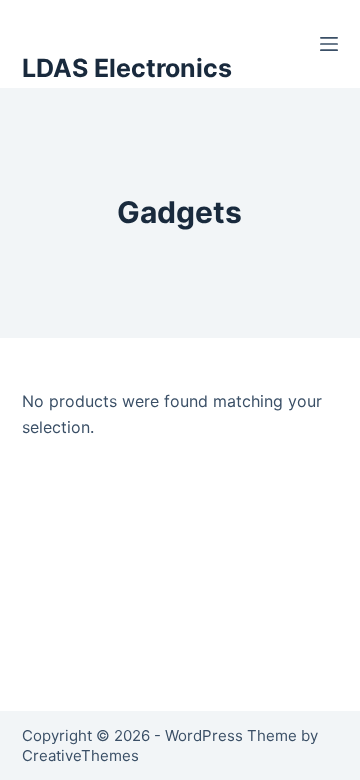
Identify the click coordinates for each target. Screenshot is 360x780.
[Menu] (329, 44)
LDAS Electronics (127, 68)
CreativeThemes (80, 755)
